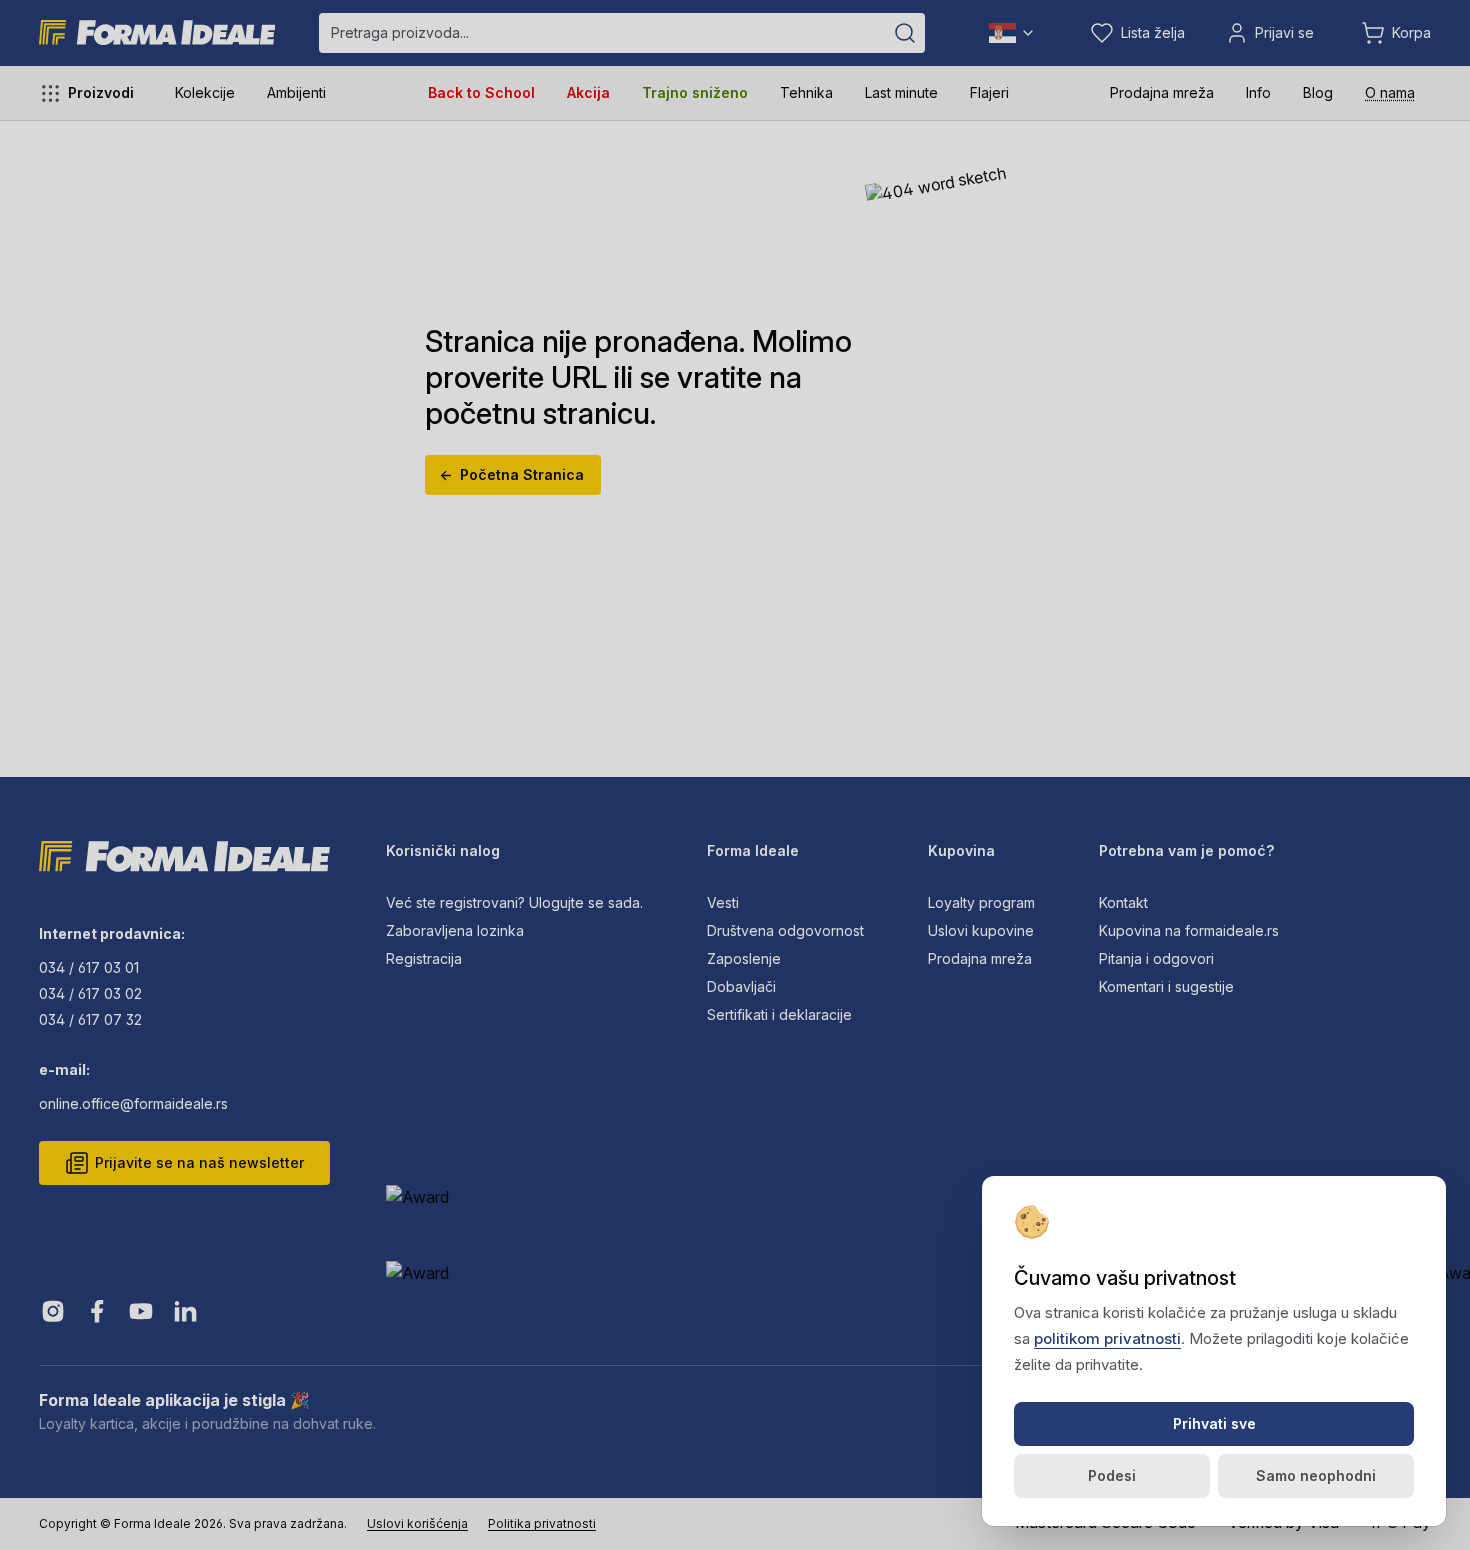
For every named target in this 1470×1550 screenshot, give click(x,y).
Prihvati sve (1214, 1423)
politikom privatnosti (1107, 1338)
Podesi (1112, 1475)
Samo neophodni (1316, 1475)
